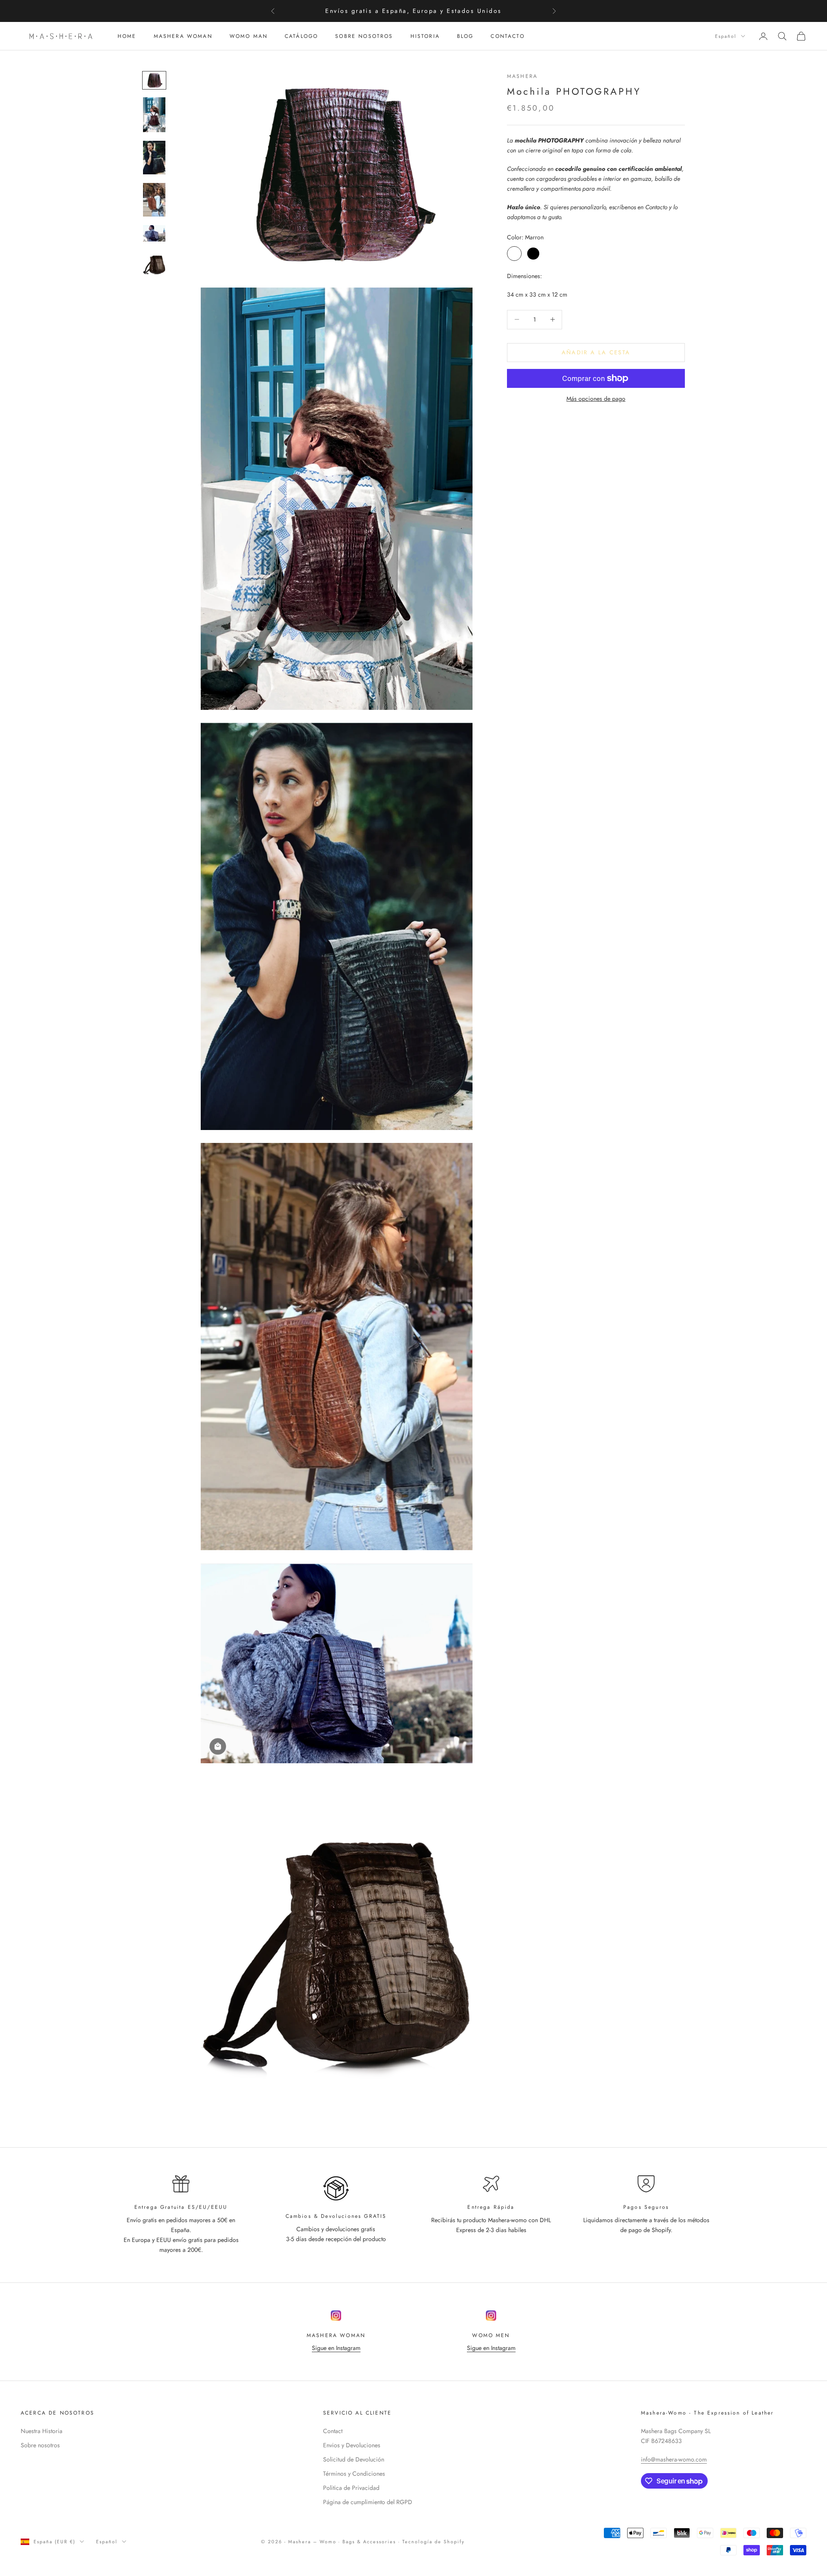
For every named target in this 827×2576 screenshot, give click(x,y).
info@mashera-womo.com (674, 2459)
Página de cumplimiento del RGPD (368, 2502)
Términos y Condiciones (354, 2474)
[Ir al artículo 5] (154, 233)
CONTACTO (507, 36)
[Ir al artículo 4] (154, 200)
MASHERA (522, 76)
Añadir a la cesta (596, 352)
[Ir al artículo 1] (154, 80)
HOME (127, 36)
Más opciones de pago (596, 399)
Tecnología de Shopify (434, 2542)
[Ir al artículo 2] (154, 115)
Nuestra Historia (42, 2431)
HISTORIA (425, 36)
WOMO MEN (491, 2335)
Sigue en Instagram (336, 2348)
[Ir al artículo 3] (154, 158)
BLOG (465, 36)
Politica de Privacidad (351, 2488)
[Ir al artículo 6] (154, 263)
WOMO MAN (249, 36)
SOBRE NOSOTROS (364, 36)
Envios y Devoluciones (352, 2445)
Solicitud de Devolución (354, 2459)
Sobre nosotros (40, 2445)
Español (726, 36)
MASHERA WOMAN (183, 36)
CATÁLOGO (301, 36)
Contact (333, 2431)
